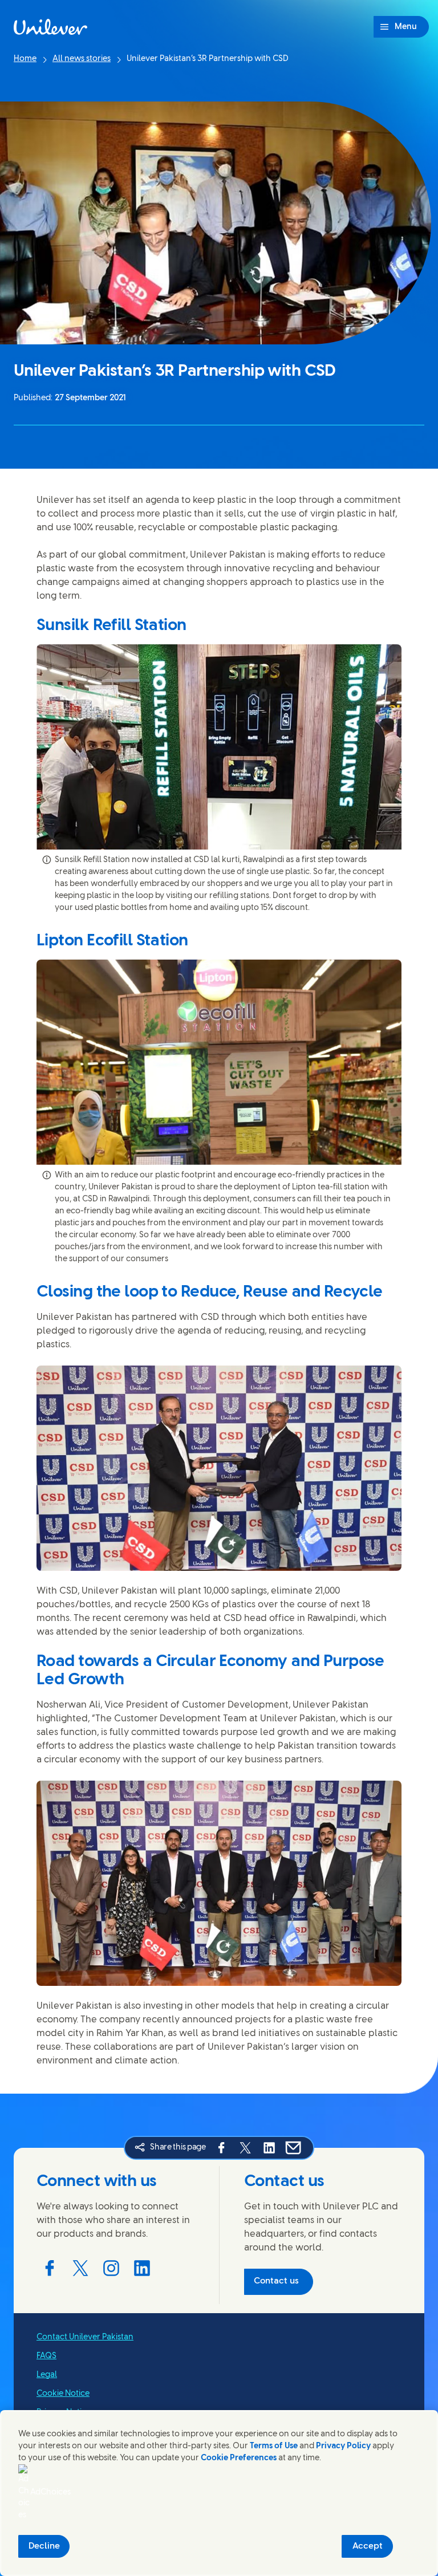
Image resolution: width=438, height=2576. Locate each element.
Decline (44, 2546)
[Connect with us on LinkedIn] (142, 2268)
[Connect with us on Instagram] (111, 2268)
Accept (368, 2546)
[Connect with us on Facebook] (50, 2268)
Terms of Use (274, 2446)
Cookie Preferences (239, 2458)
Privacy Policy (343, 2446)
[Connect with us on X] (80, 2268)
